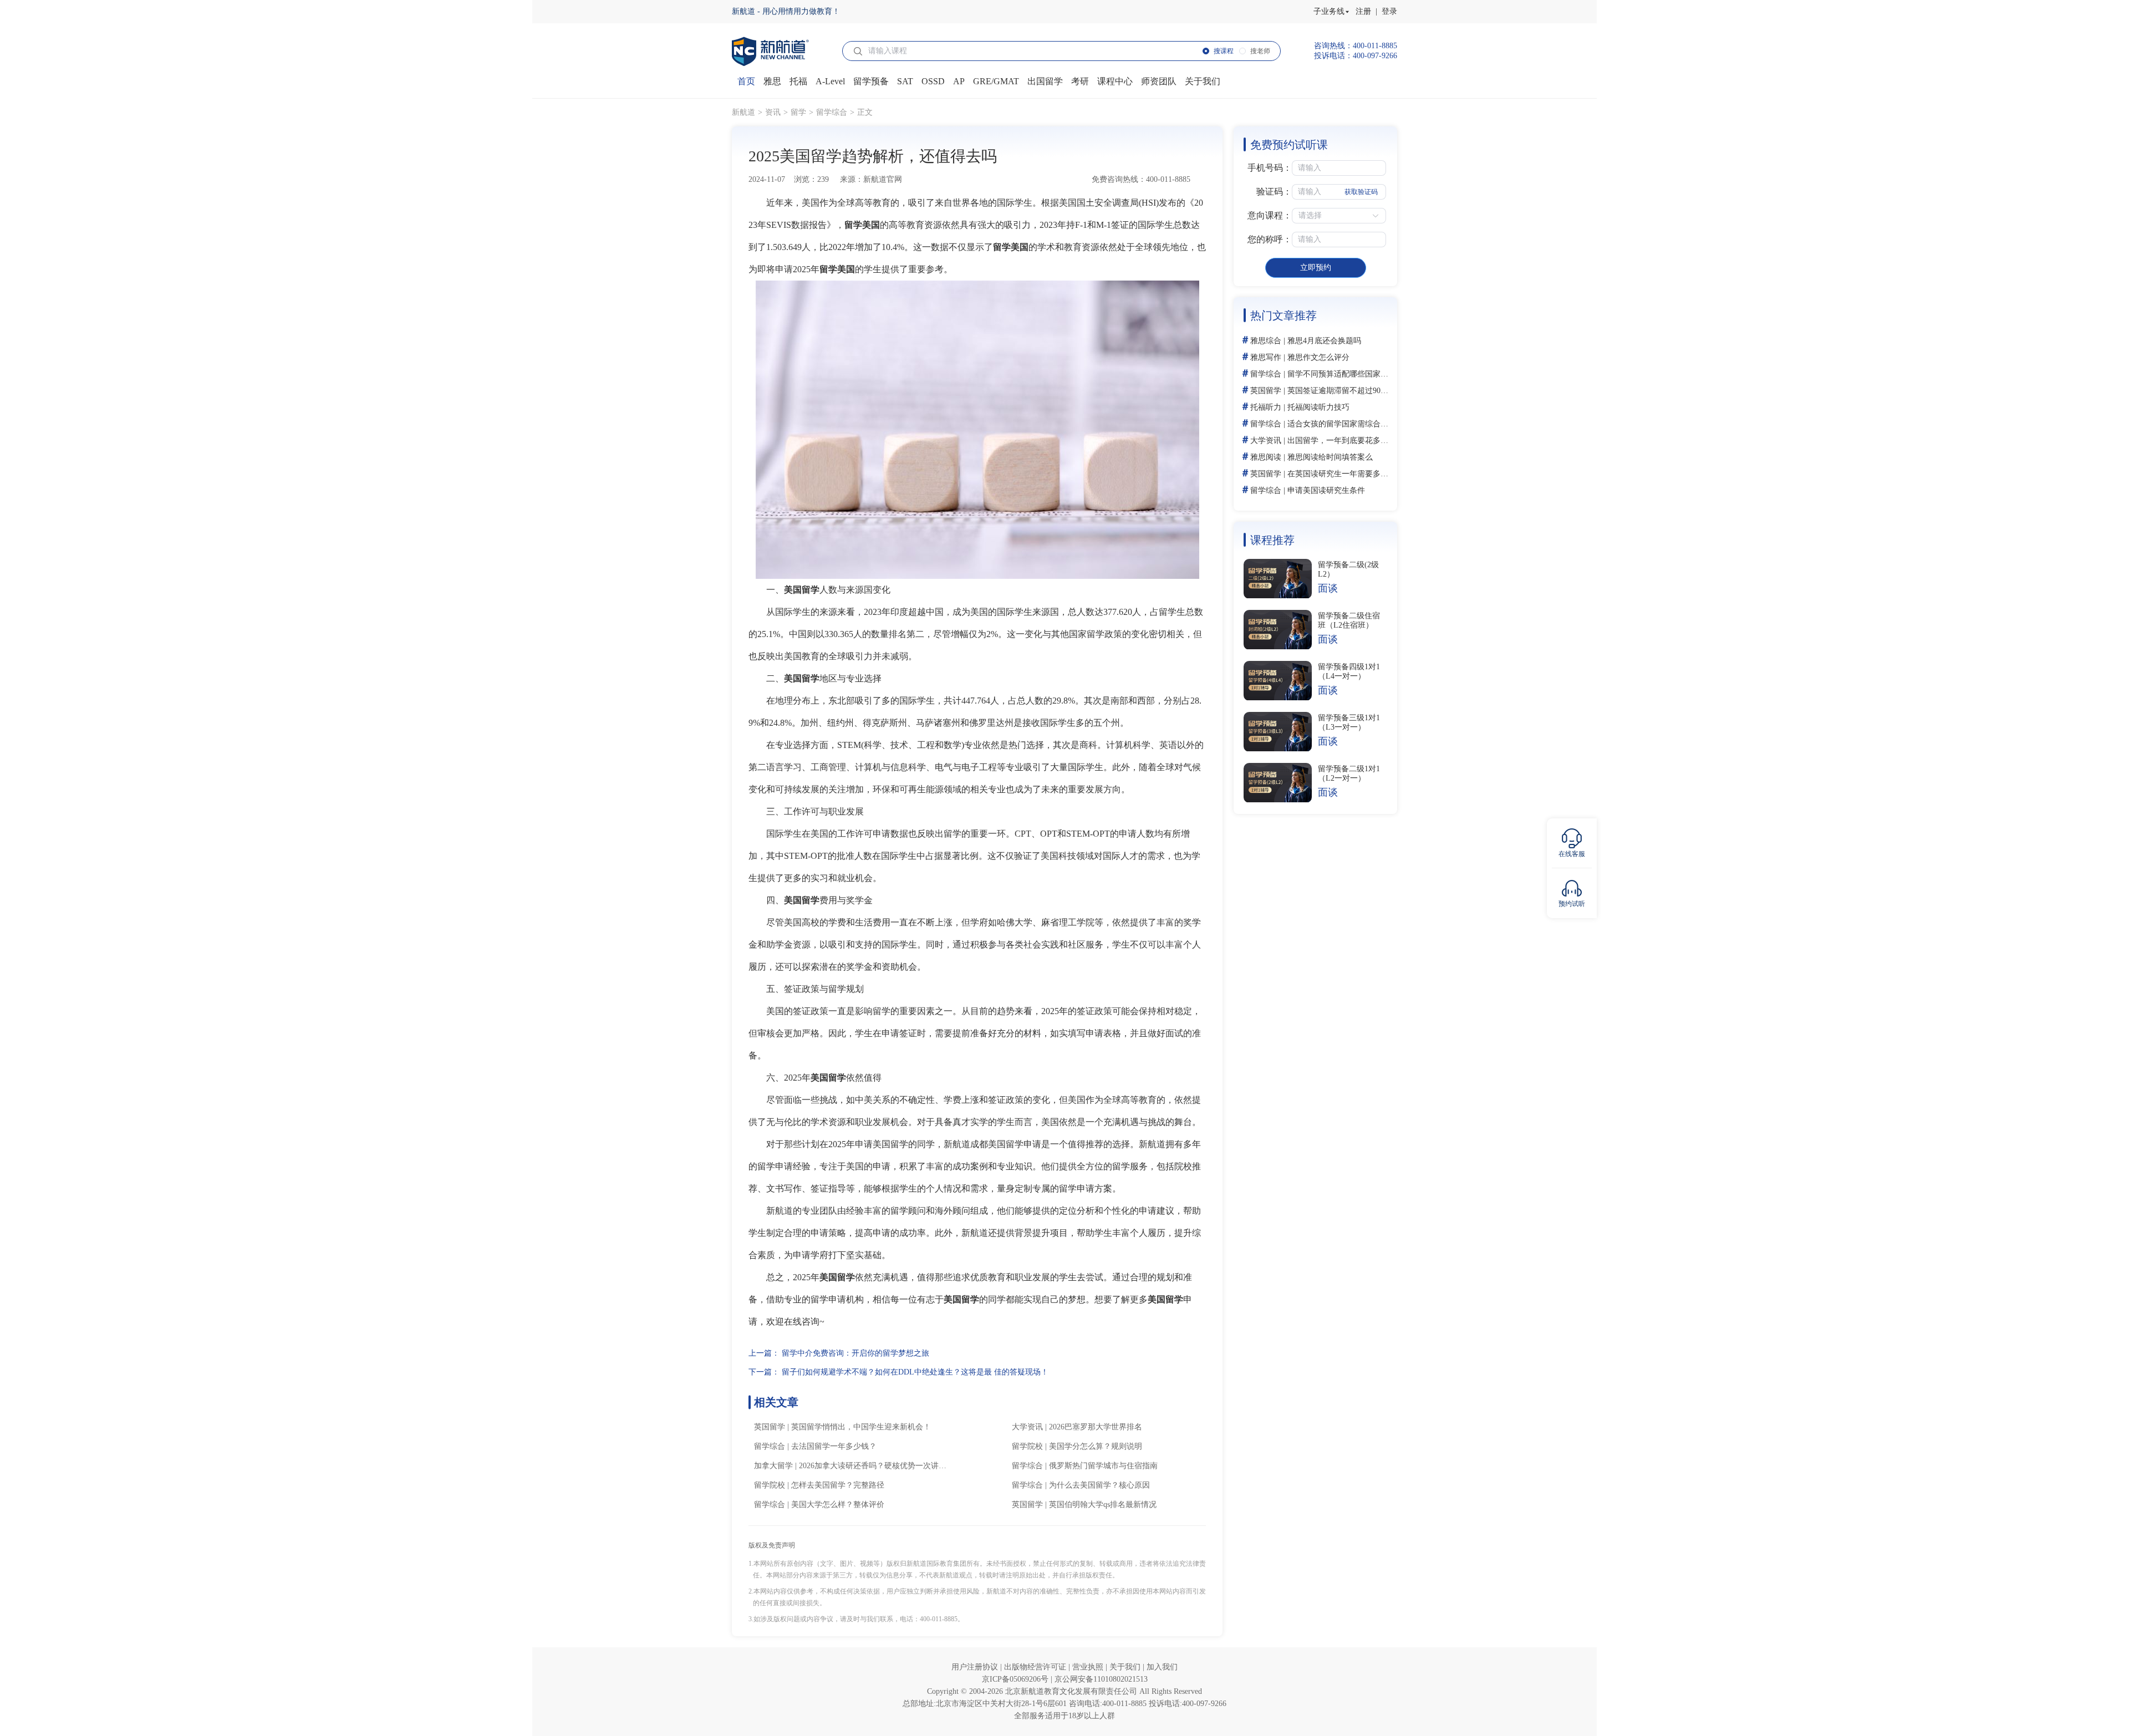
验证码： (1274, 192)
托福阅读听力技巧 (1318, 407)
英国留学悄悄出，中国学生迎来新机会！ (861, 1427)
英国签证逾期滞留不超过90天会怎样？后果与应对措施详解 (1388, 391)
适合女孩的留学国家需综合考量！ (1346, 424)
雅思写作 (1266, 357)
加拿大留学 (773, 1466)
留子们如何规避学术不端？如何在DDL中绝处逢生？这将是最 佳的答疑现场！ (915, 1372)
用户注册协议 (976, 1667)
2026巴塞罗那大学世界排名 (1096, 1427)
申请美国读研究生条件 (1326, 490)
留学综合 (832, 112)
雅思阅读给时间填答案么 (1330, 457)
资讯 (773, 112)
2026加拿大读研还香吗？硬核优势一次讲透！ (877, 1466)
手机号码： (1270, 168)
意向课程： (1270, 215)
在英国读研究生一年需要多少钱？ (1346, 474)
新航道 (743, 112)
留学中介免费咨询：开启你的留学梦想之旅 (855, 1353)
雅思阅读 (1266, 457)
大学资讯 (1027, 1427)
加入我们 (1162, 1667)
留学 (798, 112)
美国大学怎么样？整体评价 (838, 1505)
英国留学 (770, 1427)
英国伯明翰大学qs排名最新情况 (1103, 1505)
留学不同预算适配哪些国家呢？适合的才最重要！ (1373, 374)
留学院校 (1027, 1446)
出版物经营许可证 (1036, 1667)
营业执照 (1089, 1667)
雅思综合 (1266, 341)
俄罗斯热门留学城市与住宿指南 (1103, 1466)
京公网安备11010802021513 (1101, 1679)
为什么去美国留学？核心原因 (1099, 1485)
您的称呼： (1270, 239)
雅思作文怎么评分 (1318, 357)
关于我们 (1126, 1667)
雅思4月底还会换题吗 (1324, 341)
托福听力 (1266, 407)
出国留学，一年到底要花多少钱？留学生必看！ (1369, 441)
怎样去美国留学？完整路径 (838, 1485)
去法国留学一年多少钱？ (834, 1446)
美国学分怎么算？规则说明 (1096, 1446)
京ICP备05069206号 (1016, 1679)
